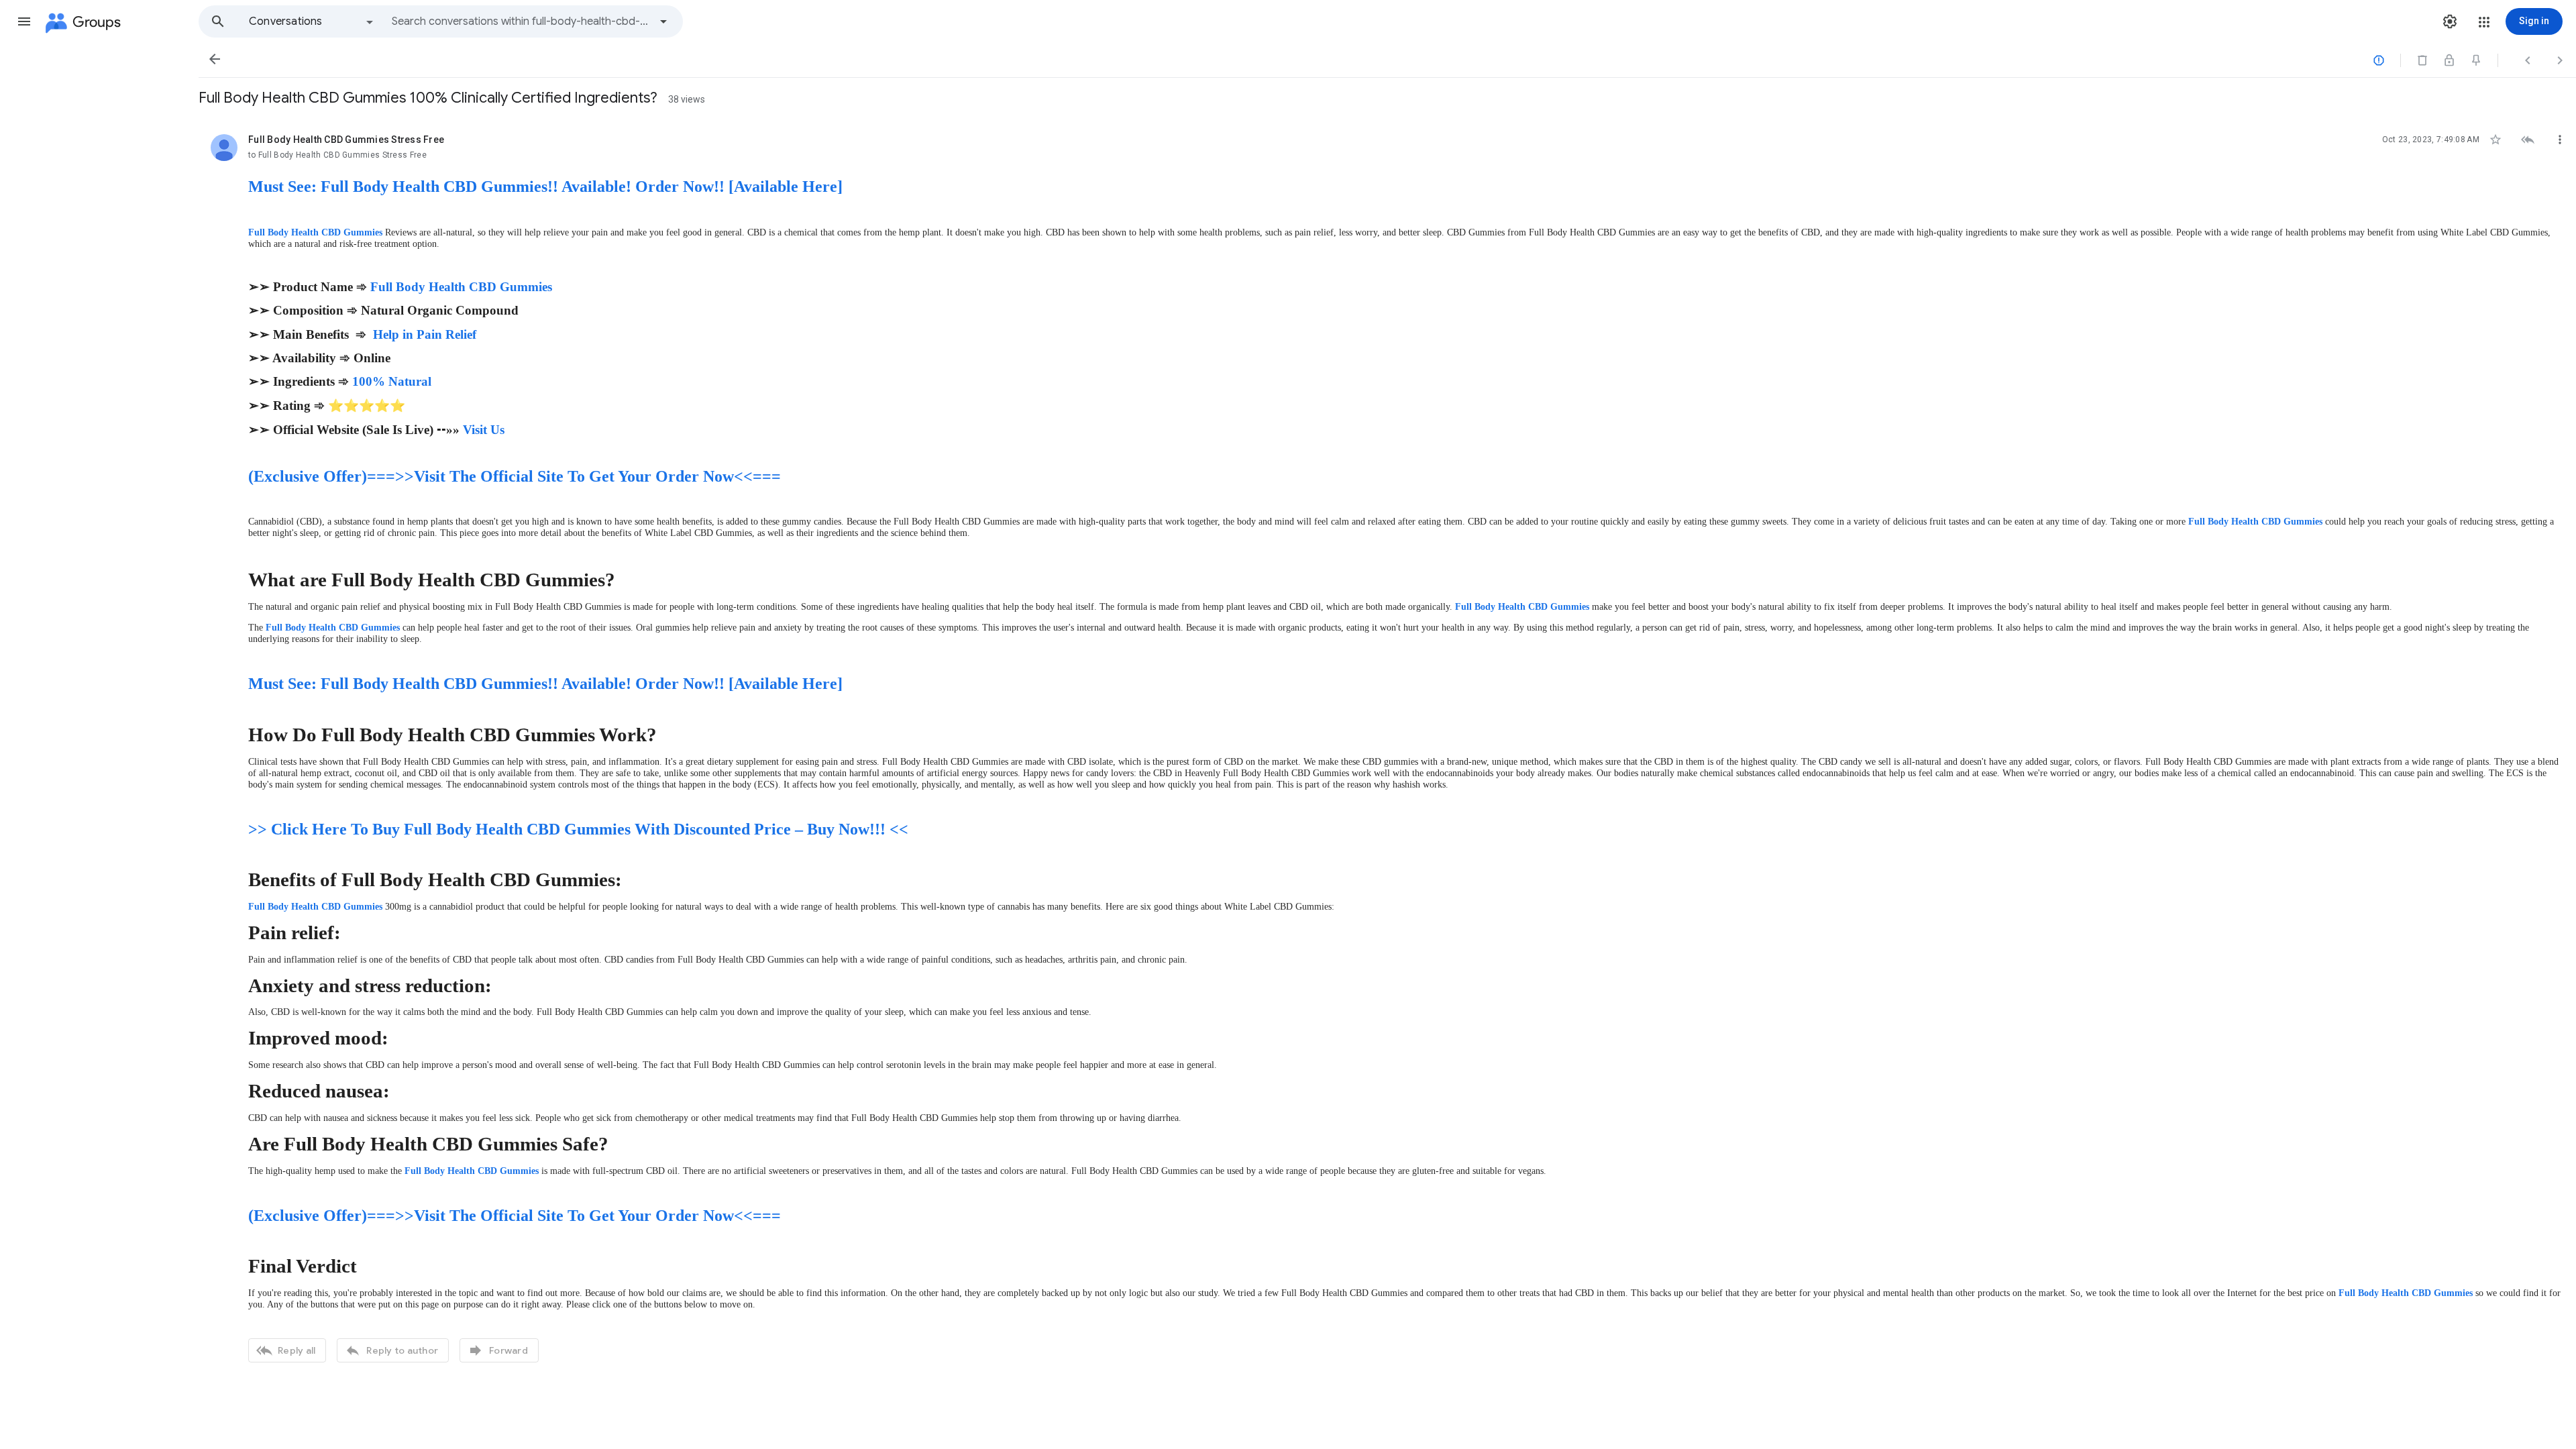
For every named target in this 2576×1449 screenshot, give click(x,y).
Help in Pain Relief (425, 334)
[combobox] (521, 21)
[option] (312, 21)
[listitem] (1387, 747)
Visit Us (484, 430)
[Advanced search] (663, 21)
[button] (24, 21)
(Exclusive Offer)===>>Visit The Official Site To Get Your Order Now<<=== (515, 476)
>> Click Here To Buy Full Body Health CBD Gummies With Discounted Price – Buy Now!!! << (578, 829)
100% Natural (392, 381)
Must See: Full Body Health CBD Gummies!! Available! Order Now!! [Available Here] (545, 186)
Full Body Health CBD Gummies (315, 232)
